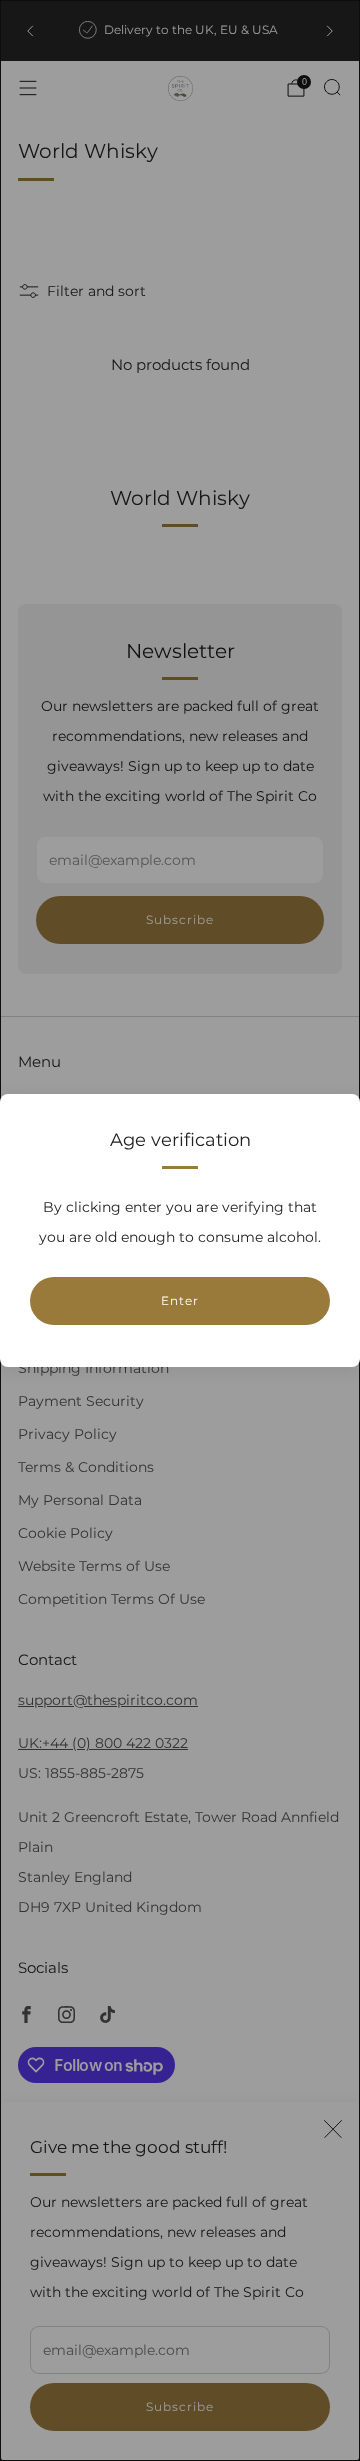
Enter (180, 1300)
